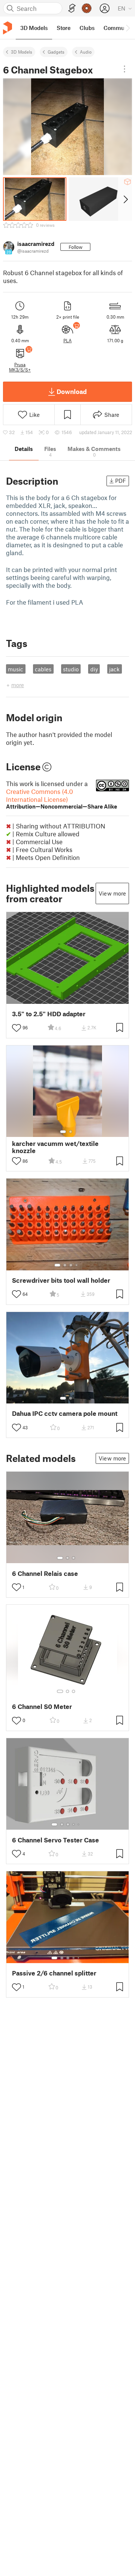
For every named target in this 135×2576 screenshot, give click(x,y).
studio (71, 669)
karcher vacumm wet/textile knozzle (55, 1147)
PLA (67, 340)
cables (43, 669)
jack (114, 669)
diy (94, 669)
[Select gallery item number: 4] (77, 1265)
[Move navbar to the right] (127, 28)
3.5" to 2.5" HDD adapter (49, 1014)
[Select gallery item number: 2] (70, 1132)
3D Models (22, 52)
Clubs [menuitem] (87, 28)
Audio (86, 52)
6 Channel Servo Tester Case (55, 1840)
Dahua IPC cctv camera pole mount (65, 1413)
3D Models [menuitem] (34, 28)
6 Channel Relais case (45, 1573)
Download (72, 391)
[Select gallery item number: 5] (79, 1824)
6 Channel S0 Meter (42, 1707)
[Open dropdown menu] (124, 69)
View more (112, 893)
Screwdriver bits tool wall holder (61, 1280)
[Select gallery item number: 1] (63, 1132)
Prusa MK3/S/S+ (20, 367)
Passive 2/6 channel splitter (54, 1973)
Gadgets (56, 52)
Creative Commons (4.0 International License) (61, 799)
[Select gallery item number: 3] (71, 1265)
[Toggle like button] (16, 1028)
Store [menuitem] (64, 28)
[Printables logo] (7, 28)
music (16, 669)
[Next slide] (125, 199)
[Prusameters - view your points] (87, 8)
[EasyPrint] (72, 8)
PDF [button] (121, 481)
